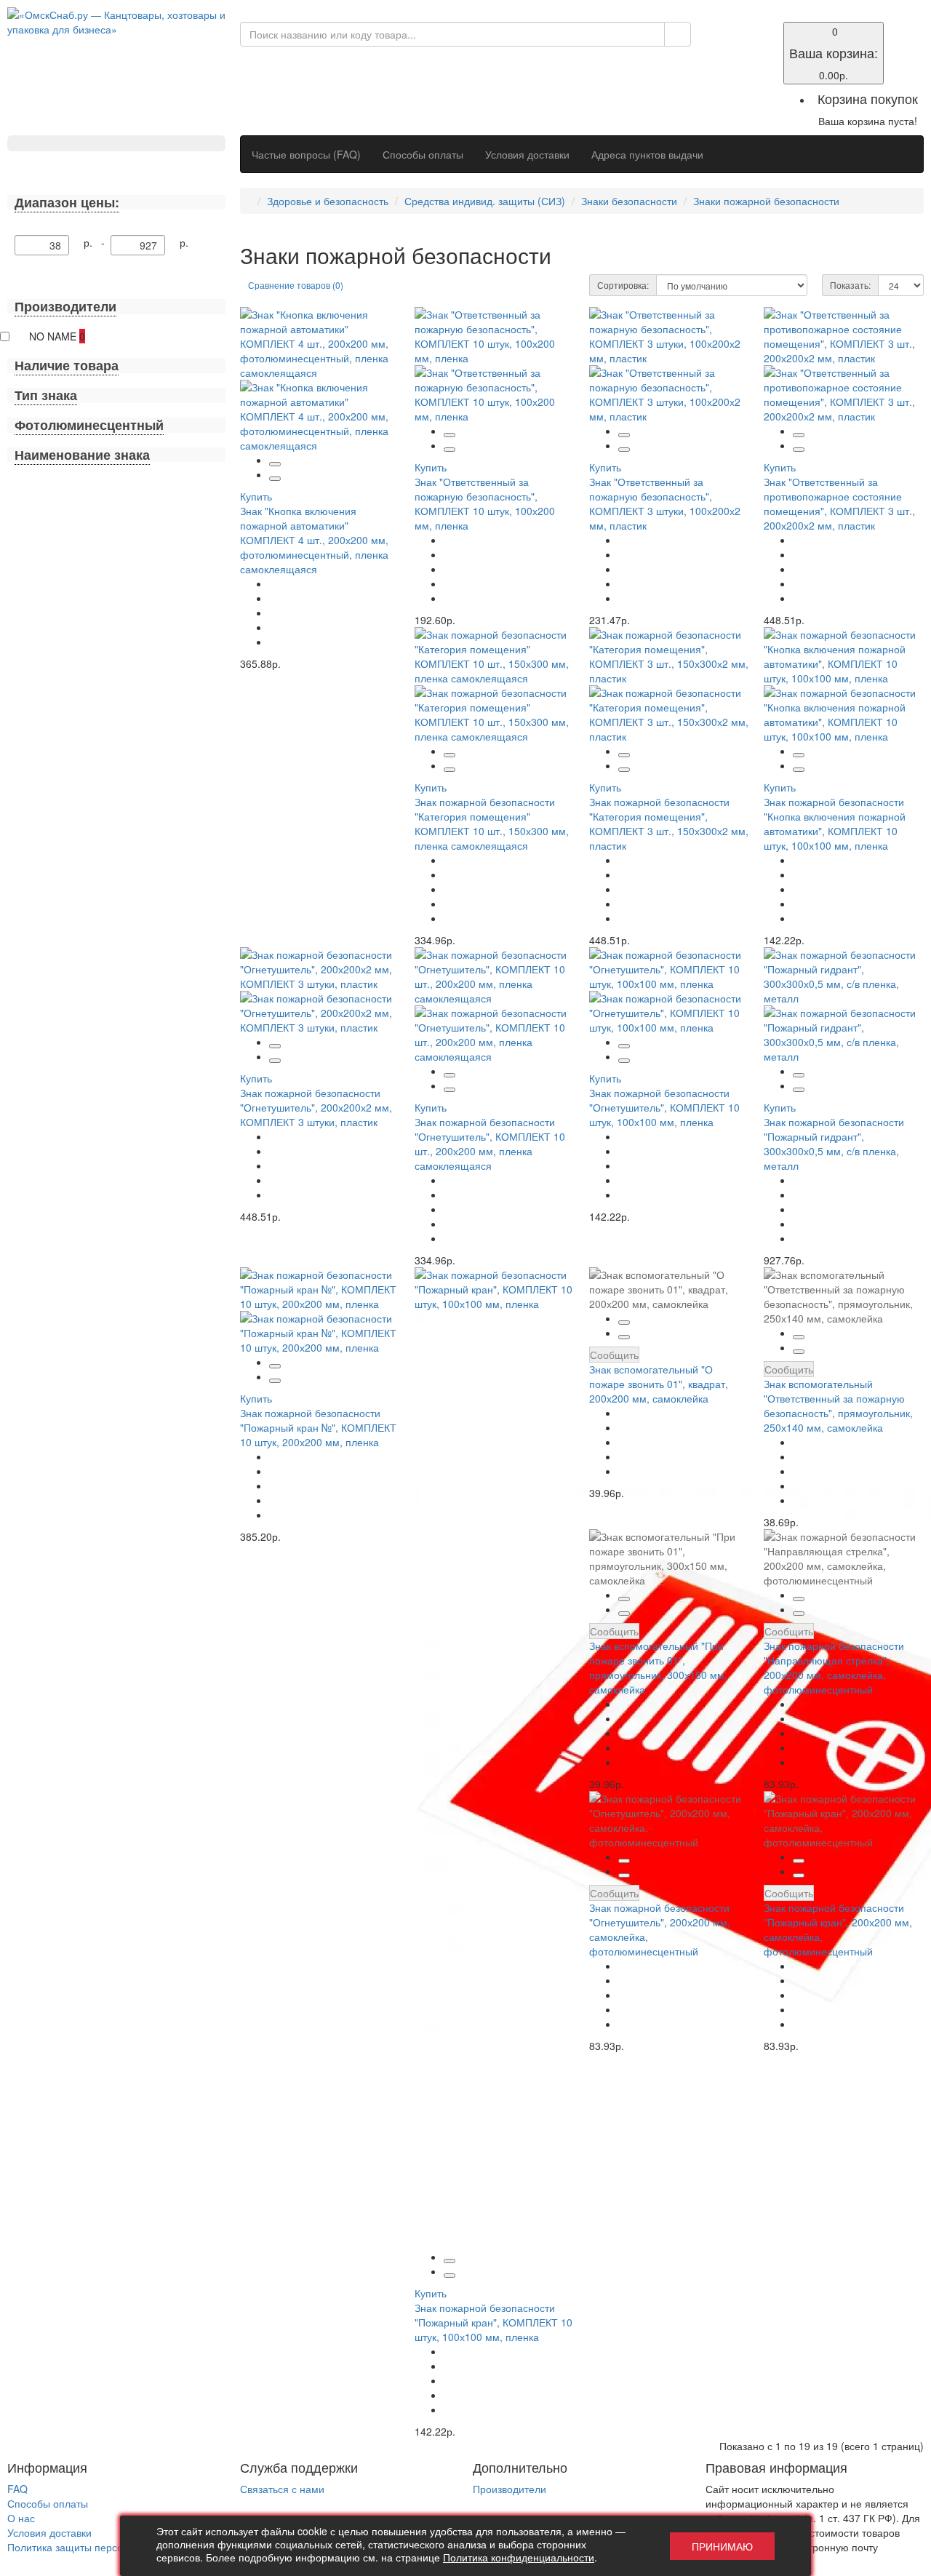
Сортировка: (623, 285)
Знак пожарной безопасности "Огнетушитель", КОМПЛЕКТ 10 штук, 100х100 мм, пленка (664, 1107)
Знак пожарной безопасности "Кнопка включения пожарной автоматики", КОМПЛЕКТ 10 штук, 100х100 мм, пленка (835, 824)
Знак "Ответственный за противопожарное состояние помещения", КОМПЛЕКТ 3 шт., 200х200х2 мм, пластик (839, 503)
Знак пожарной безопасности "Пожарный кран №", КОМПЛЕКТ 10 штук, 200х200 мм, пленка (318, 1427)
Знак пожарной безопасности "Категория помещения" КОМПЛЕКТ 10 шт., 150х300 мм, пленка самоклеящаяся (492, 824)
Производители (510, 2489)
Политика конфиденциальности (519, 2557)
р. (184, 242)
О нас (21, 2518)
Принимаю (722, 2546)
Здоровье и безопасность (328, 201)
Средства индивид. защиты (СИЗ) (485, 201)
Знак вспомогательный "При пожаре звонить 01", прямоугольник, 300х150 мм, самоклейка (658, 1667)
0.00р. (834, 53)
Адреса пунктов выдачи (647, 154)
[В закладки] (275, 464)
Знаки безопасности (629, 201)
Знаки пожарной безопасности (766, 201)
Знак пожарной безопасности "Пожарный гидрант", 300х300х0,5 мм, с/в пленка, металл (834, 1144)
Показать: (850, 285)
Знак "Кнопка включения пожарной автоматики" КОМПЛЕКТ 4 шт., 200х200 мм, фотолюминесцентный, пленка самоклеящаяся (314, 540)
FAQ (17, 2489)
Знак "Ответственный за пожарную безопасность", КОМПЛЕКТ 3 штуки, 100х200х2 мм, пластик (665, 503)
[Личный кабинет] (715, 45)
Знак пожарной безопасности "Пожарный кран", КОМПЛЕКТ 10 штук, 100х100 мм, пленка (494, 2322)
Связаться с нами (282, 2489)
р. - (97, 242)
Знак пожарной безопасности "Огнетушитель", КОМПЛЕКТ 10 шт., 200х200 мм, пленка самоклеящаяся (490, 1144)
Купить (256, 496)
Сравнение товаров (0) (296, 285)
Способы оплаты (423, 154)
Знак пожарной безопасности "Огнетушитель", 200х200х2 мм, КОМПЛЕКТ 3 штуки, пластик (316, 1107)
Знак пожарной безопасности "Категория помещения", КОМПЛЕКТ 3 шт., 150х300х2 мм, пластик (669, 824)
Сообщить (614, 1355)
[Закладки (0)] (715, 31)
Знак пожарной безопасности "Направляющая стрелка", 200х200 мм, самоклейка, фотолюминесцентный (834, 1667)
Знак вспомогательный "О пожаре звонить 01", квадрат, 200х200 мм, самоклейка (659, 1384)
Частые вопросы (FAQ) (306, 154)
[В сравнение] (275, 479)
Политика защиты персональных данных (105, 2547)
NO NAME (57, 336)
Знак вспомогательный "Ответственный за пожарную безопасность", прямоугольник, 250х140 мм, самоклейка (838, 1405)
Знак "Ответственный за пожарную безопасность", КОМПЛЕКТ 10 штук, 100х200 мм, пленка (485, 503)
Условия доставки (527, 154)
